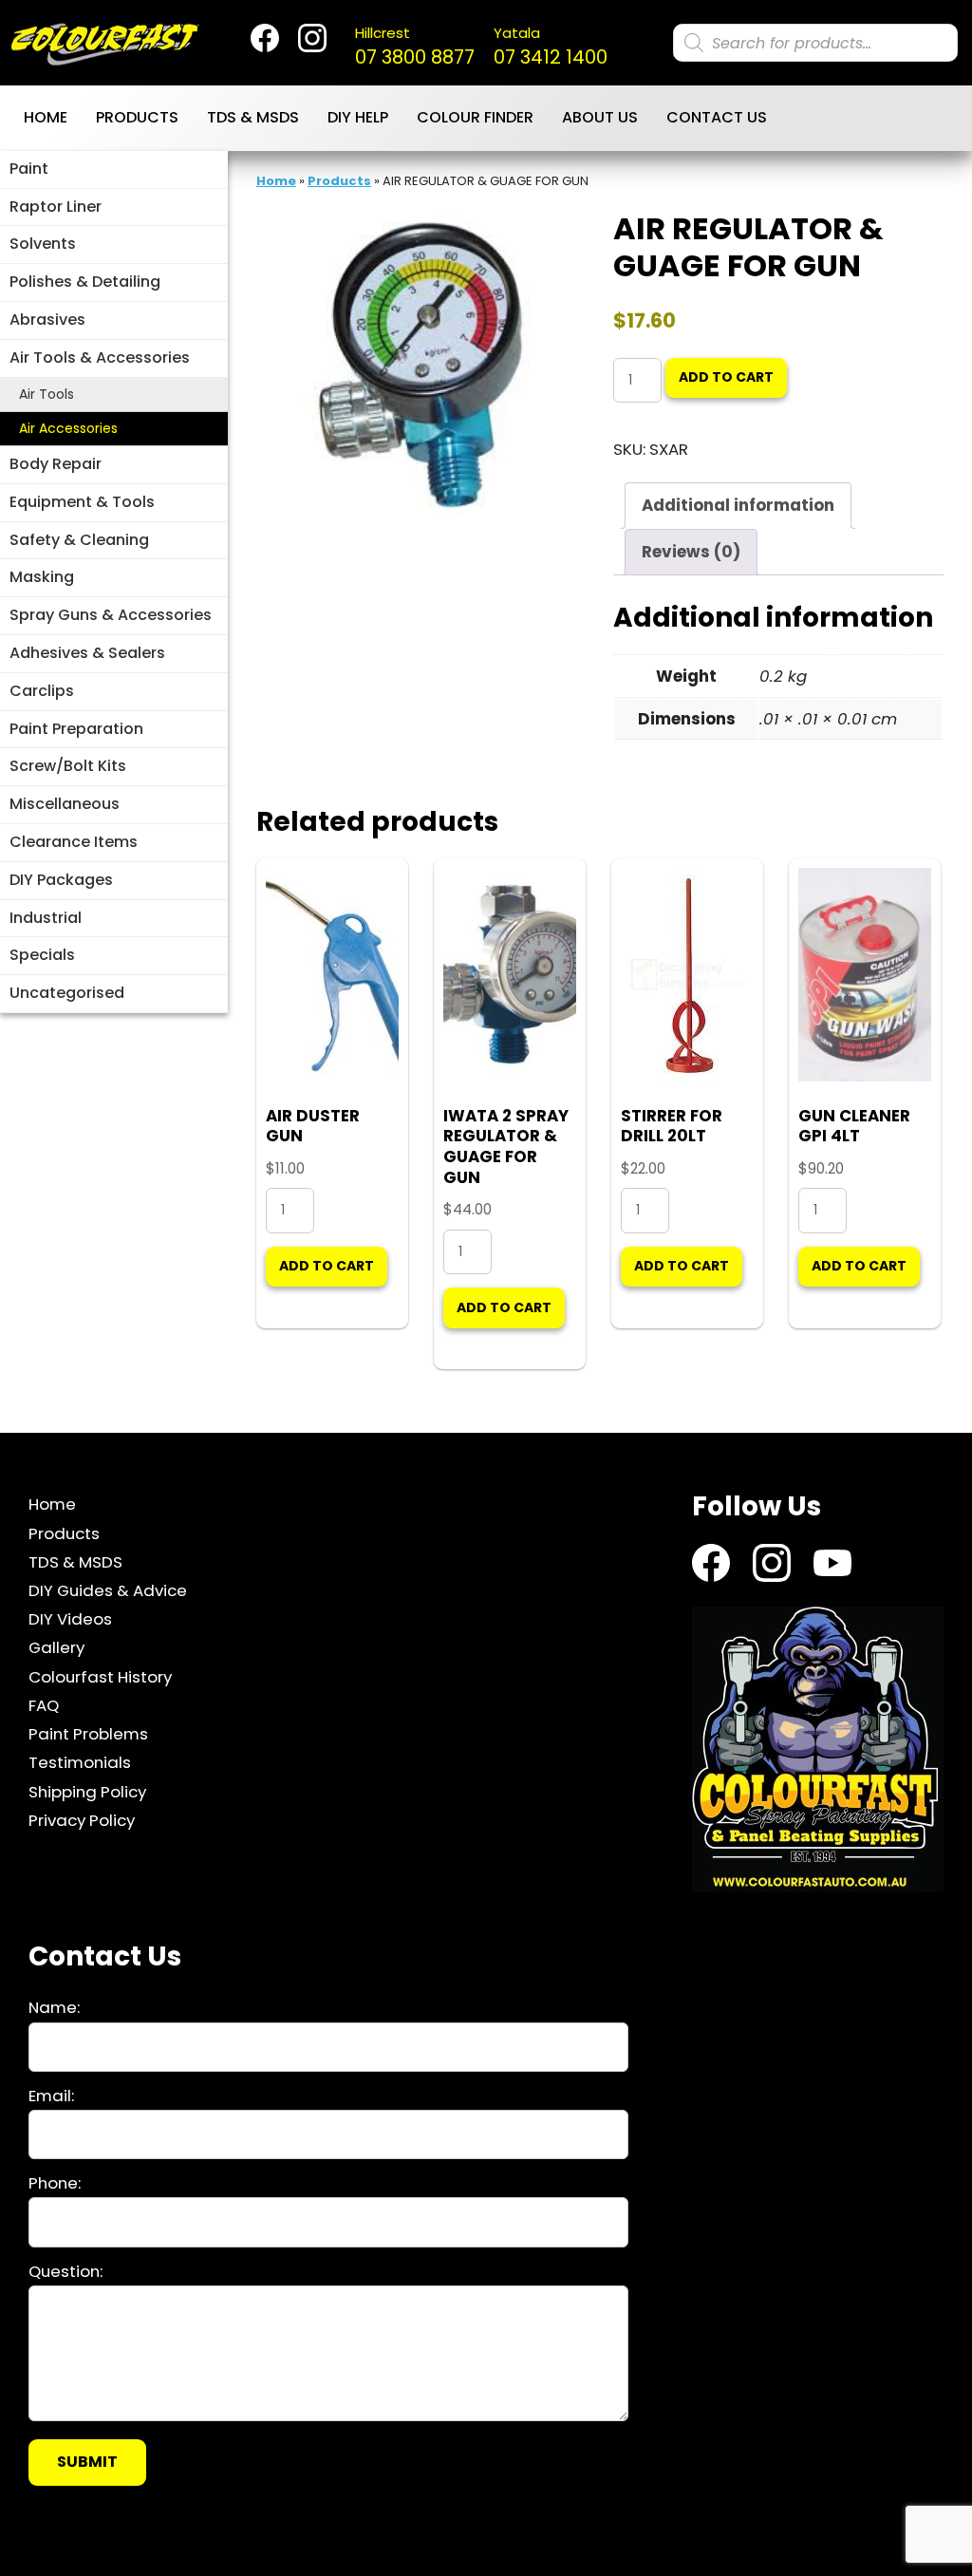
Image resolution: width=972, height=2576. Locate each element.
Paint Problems (88, 1734)
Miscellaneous (65, 804)
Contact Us (717, 117)
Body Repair (56, 464)
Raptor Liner (56, 207)
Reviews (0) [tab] (691, 552)
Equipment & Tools (82, 502)
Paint (29, 169)
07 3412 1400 (551, 47)
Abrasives (47, 320)
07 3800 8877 (415, 47)
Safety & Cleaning (79, 540)
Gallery (56, 1647)
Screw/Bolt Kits (68, 766)
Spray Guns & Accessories (111, 615)
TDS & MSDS (253, 117)
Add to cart (726, 377)
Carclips (42, 691)
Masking (42, 577)
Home (46, 117)
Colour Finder (475, 117)
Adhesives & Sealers (87, 653)
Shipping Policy (87, 1792)
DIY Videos (70, 1619)
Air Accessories (68, 428)
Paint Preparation (76, 729)
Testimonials (80, 1762)
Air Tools (47, 394)
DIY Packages (61, 880)
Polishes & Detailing (85, 282)
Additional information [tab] (738, 505)
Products (137, 117)
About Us (600, 117)
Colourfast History (100, 1677)
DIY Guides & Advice (108, 1590)
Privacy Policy (82, 1820)
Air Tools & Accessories (100, 357)
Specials (42, 955)
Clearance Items (74, 842)
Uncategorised (67, 993)
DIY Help (358, 117)
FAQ (44, 1705)
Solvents (43, 244)
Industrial (46, 918)
